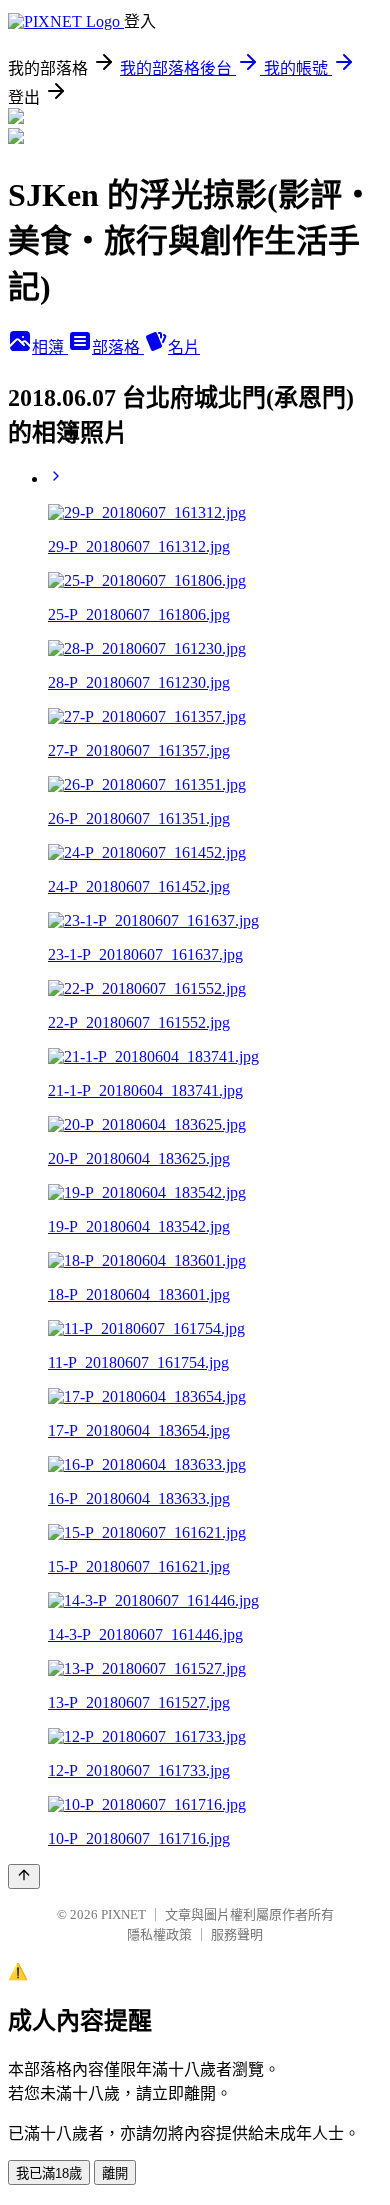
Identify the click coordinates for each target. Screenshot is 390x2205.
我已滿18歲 (49, 2173)
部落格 (118, 347)
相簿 (50, 347)
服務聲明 (237, 1934)
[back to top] (24, 1876)
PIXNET (123, 1914)
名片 (184, 347)
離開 (115, 2173)
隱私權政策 (159, 1934)
